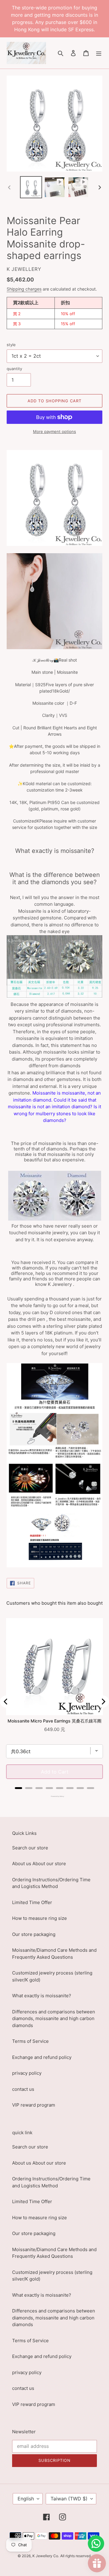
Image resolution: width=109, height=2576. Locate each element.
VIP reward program (34, 2105)
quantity (14, 369)
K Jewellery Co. (46, 2556)
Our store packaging (34, 1934)
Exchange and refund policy (42, 2057)
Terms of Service (30, 2041)
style (11, 345)
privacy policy (27, 2073)
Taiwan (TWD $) (69, 2499)
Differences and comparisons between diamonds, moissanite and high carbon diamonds (54, 2019)
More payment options (54, 431)
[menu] (99, 53)
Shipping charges (24, 289)
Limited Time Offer (32, 1902)
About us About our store (39, 1864)
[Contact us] (96, 2544)
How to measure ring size (40, 1918)
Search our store (30, 1848)
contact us (23, 2089)
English (26, 2499)
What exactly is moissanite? (42, 1996)
